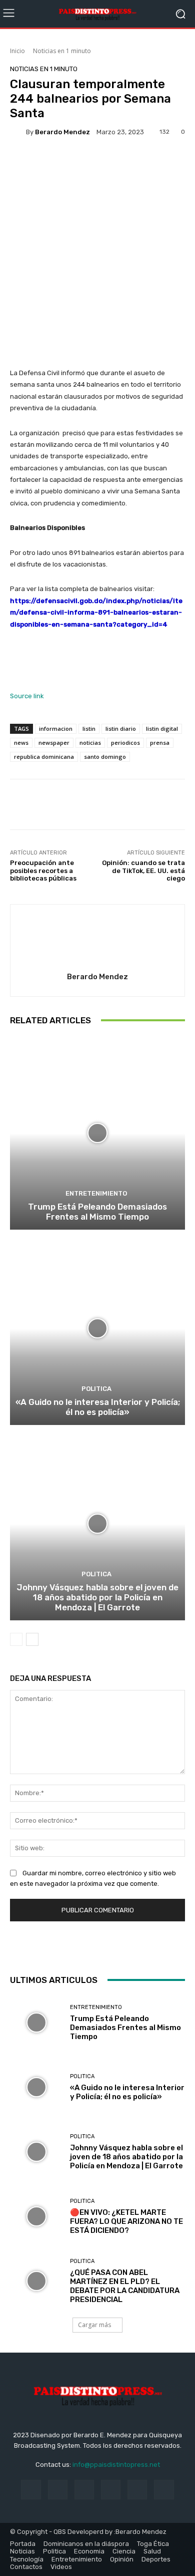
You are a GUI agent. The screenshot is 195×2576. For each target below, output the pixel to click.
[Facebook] (51, 1947)
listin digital (162, 729)
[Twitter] (74, 1947)
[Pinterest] (97, 1947)
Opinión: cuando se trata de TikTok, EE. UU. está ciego (143, 871)
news (21, 743)
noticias (90, 743)
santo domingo (105, 757)
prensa (160, 743)
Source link (27, 696)
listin (89, 729)
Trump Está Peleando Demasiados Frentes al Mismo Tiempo (97, 1212)
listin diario (121, 729)
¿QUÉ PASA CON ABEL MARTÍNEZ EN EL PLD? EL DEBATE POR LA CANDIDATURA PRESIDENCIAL (125, 2286)
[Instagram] (58, 2490)
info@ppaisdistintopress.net (116, 2465)
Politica (96, 1389)
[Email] (143, 1947)
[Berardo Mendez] (18, 132)
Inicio (17, 51)
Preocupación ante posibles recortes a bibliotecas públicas (43, 871)
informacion (56, 729)
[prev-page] (16, 1639)
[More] (145, 164)
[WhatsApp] (120, 1947)
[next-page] (32, 1639)
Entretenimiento (96, 1193)
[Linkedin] (84, 2490)
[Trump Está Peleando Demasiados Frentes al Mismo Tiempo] (97, 1133)
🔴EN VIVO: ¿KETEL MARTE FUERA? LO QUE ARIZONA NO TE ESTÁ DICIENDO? (126, 2221)
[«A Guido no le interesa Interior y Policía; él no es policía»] (97, 1329)
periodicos (125, 743)
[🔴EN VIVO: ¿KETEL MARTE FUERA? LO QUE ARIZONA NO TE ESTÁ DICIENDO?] (36, 2217)
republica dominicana (44, 757)
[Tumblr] (137, 2490)
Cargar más (94, 2325)
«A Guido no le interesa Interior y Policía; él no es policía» (98, 1407)
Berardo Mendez (62, 132)
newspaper (54, 743)
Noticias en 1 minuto (62, 51)
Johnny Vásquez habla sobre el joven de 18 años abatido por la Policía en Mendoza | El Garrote (97, 1598)
